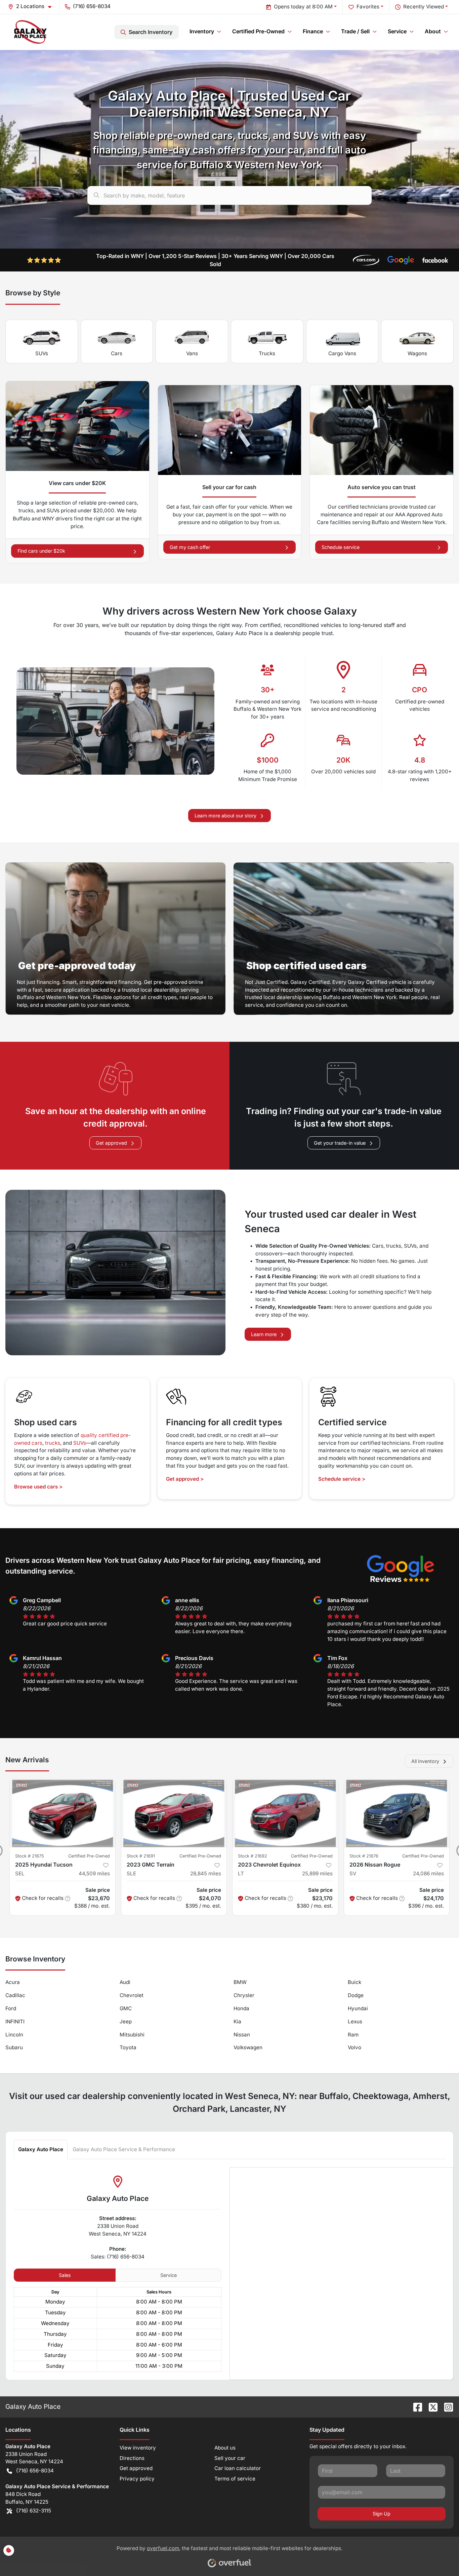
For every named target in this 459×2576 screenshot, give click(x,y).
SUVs (42, 353)
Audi (125, 1982)
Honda (241, 2008)
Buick (354, 1982)
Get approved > (185, 1479)
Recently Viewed (424, 7)
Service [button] (397, 31)
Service (169, 2275)
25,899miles (317, 1873)
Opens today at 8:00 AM (303, 7)
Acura (13, 1982)
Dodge (356, 1995)
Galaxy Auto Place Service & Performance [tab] (124, 2149)
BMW (240, 1982)
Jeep (126, 2021)
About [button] (433, 31)
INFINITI (15, 2021)
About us (225, 2448)
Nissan (242, 2035)
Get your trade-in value (340, 1143)
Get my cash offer (190, 547)
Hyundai (358, 2008)
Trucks (267, 353)
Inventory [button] (202, 31)
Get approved (111, 1143)
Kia (237, 2021)
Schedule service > (342, 1479)
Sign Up (382, 2514)
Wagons (417, 353)
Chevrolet (132, 1995)
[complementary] (439, 2556)
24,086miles (428, 1873)
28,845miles (206, 1873)
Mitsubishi (132, 2035)
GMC (126, 2008)
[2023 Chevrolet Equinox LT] (285, 1813)
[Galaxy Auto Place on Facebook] (415, 2406)
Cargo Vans (342, 353)
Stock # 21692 (253, 1856)
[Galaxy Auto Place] (31, 32)
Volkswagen (248, 2047)
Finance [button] (313, 31)
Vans (192, 353)
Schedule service (341, 547)
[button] (32, 7)
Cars (117, 353)
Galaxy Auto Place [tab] (41, 2149)
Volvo (354, 2047)
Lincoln (14, 2035)
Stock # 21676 (364, 1856)
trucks (53, 1443)
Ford (11, 2008)
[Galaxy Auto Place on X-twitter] (430, 2406)
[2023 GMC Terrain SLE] (174, 1813)
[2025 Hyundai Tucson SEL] (62, 1813)
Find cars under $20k (41, 551)
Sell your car (230, 2458)
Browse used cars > (38, 1487)
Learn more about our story (225, 816)
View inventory (138, 2448)
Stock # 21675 (30, 1856)
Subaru (14, 2047)
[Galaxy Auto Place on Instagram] (446, 2406)
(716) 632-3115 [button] (34, 2511)
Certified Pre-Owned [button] (258, 31)
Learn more (264, 1334)
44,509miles (94, 1873)
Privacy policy (137, 2479)
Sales (65, 2275)
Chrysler (244, 1995)
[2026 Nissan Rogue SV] (397, 1813)
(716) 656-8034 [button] (92, 6)
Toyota (128, 2047)
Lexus (355, 2021)
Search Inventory (151, 32)
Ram (353, 2035)
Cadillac (15, 1995)
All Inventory (425, 1761)
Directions (132, 2458)
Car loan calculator (238, 2468)
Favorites (368, 7)
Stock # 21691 (141, 1856)
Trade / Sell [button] (355, 31)
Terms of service (235, 2479)
